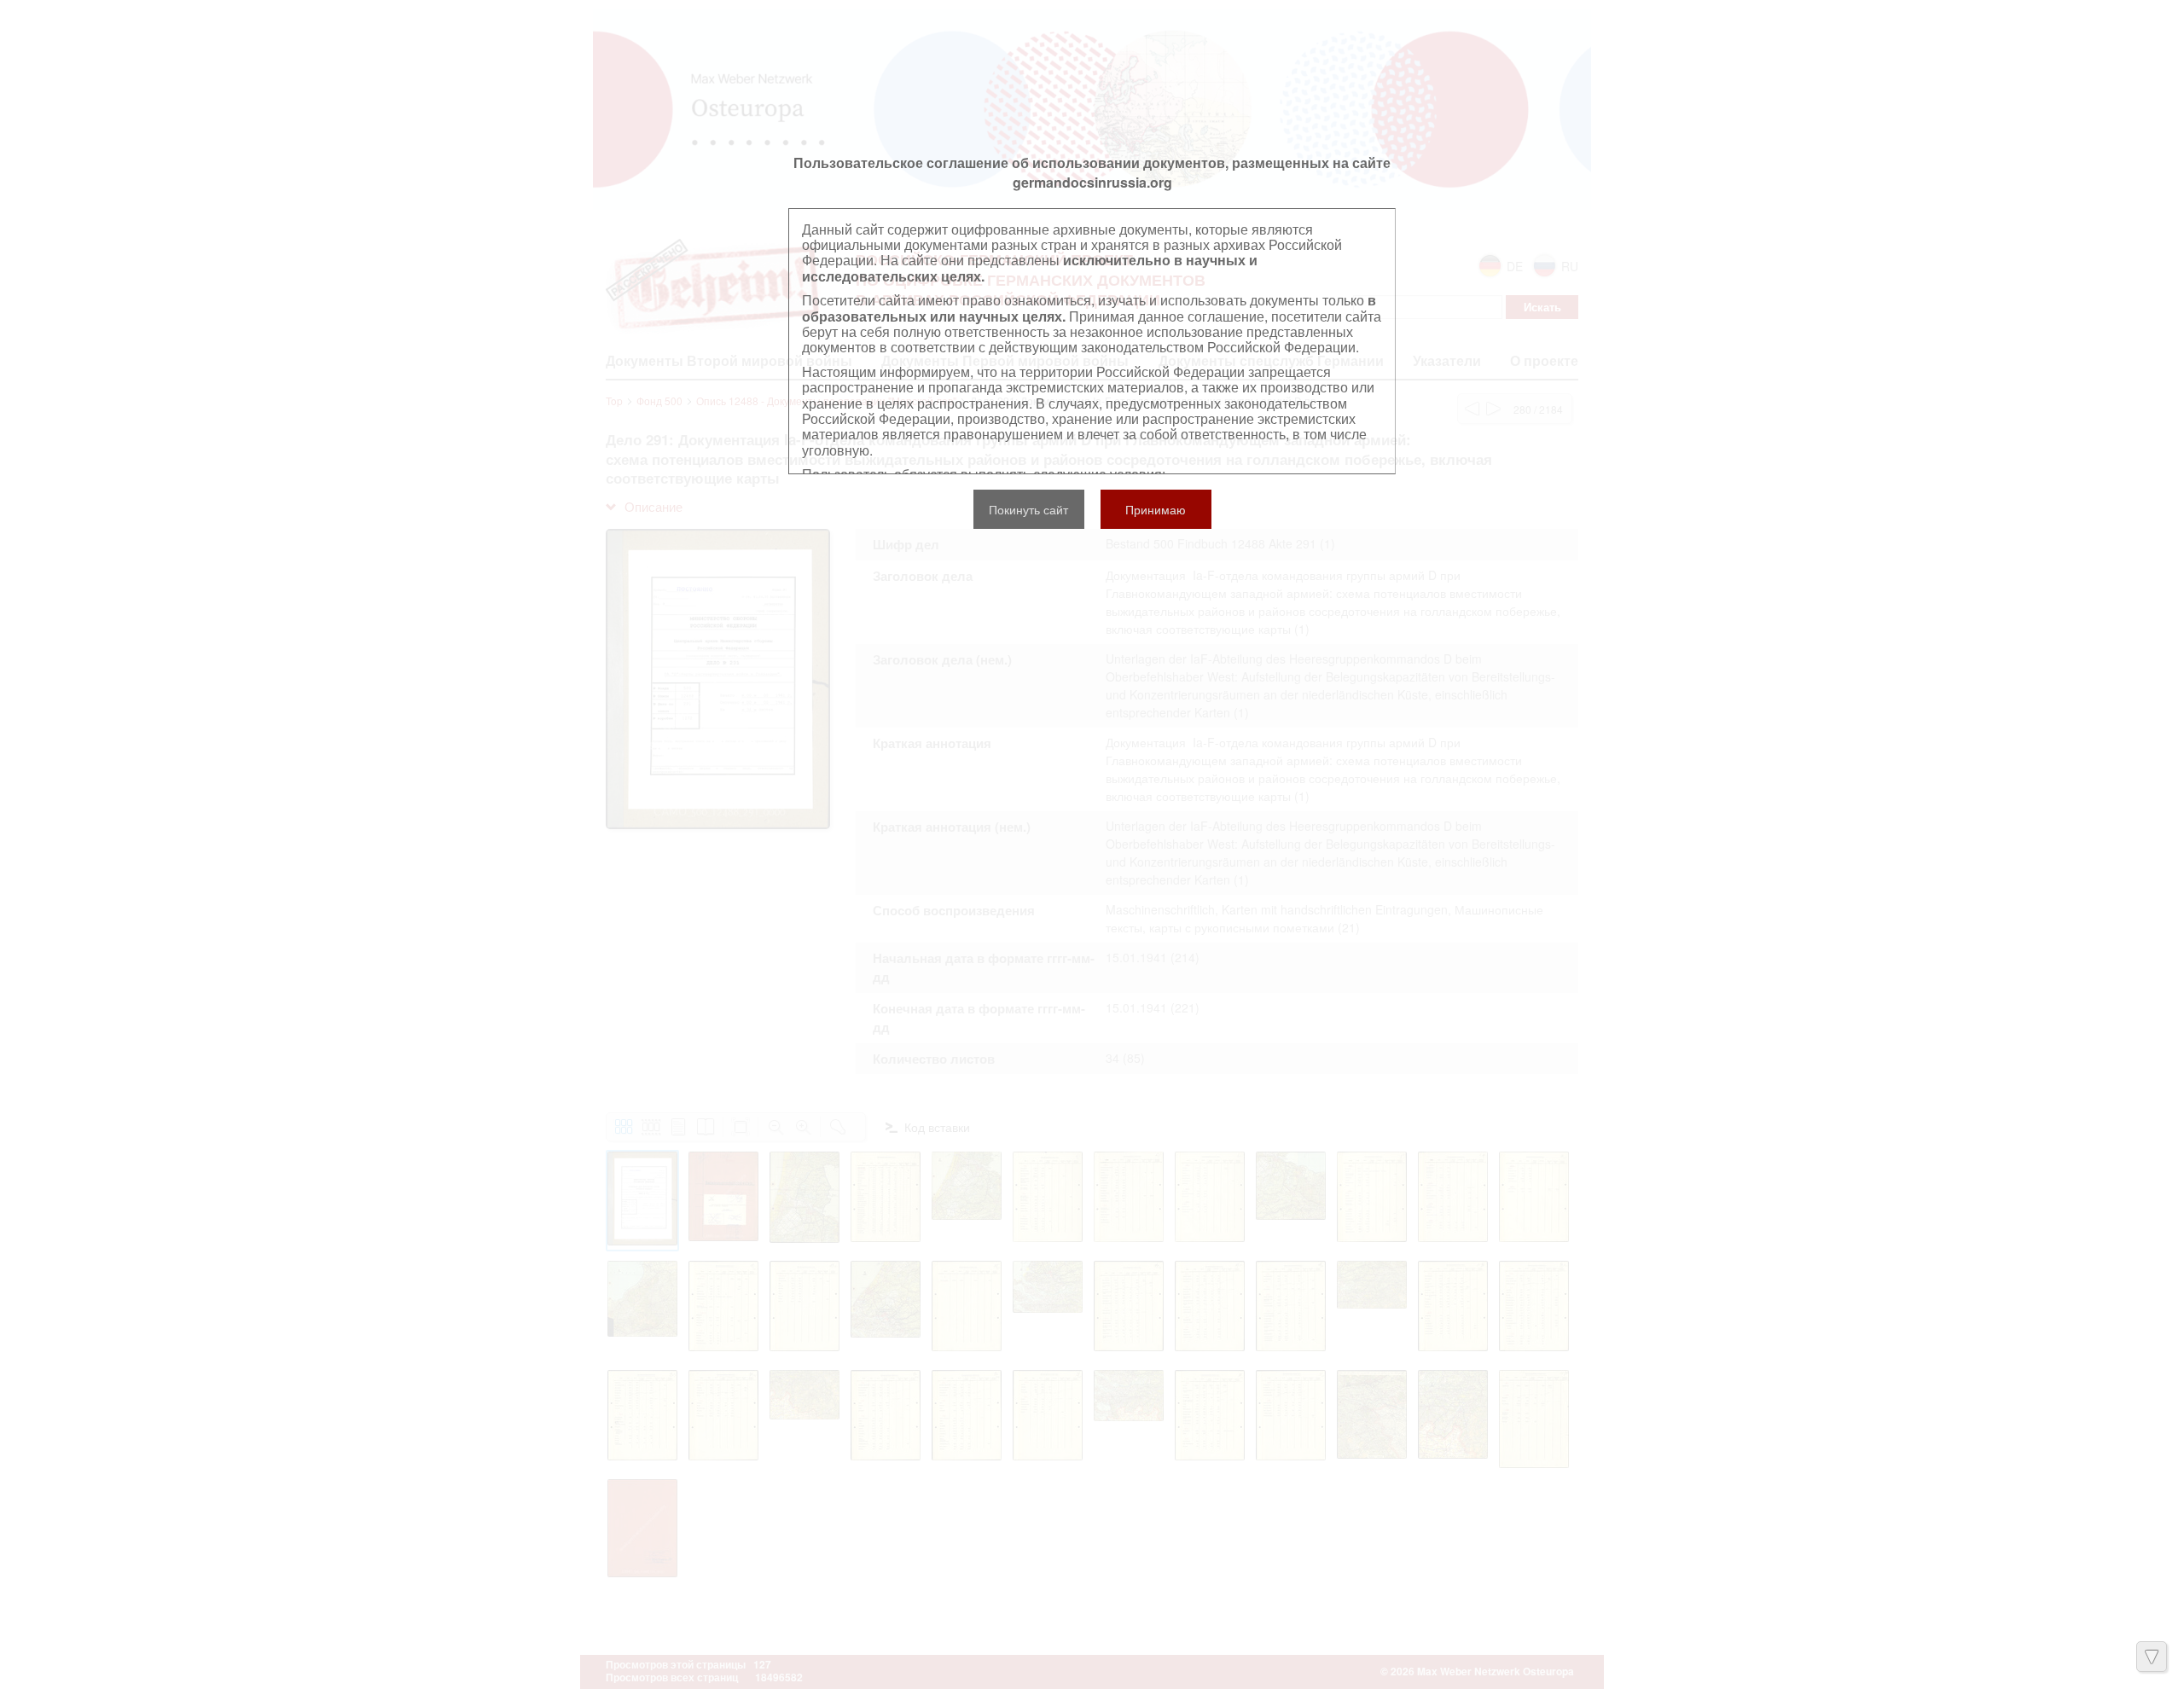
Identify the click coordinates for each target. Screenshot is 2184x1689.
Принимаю (1156, 509)
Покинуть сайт (1028, 509)
